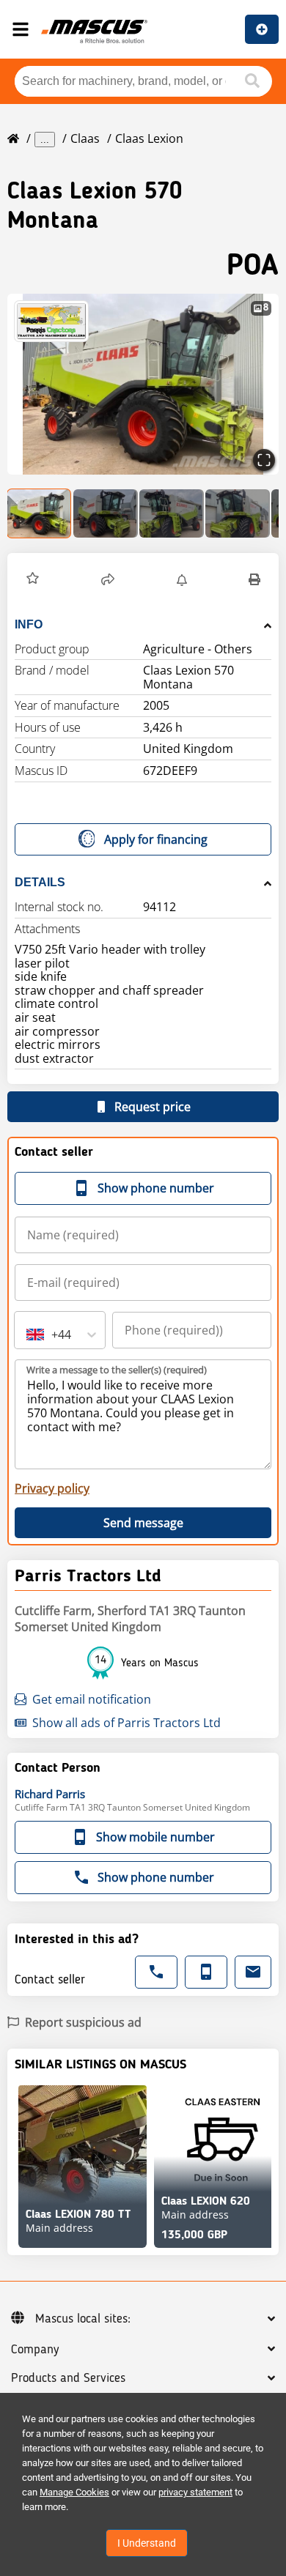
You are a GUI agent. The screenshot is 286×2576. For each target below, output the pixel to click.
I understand (147, 2543)
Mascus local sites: (83, 2319)
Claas (85, 138)
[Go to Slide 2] (106, 513)
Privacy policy (52, 1488)
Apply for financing (156, 839)
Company (35, 2350)
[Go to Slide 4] (238, 513)
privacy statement (195, 2492)
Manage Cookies (74, 2492)
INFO (29, 624)
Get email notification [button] (92, 1699)
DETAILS (40, 882)
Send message (143, 1523)
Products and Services (68, 2378)
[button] (143, 384)
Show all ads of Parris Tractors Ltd (126, 1723)
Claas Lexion (149, 138)
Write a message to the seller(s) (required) (117, 1370)
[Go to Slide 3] (172, 513)
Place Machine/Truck (262, 29)
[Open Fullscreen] (264, 460)
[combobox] (28, 1335)
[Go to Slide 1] (40, 513)
